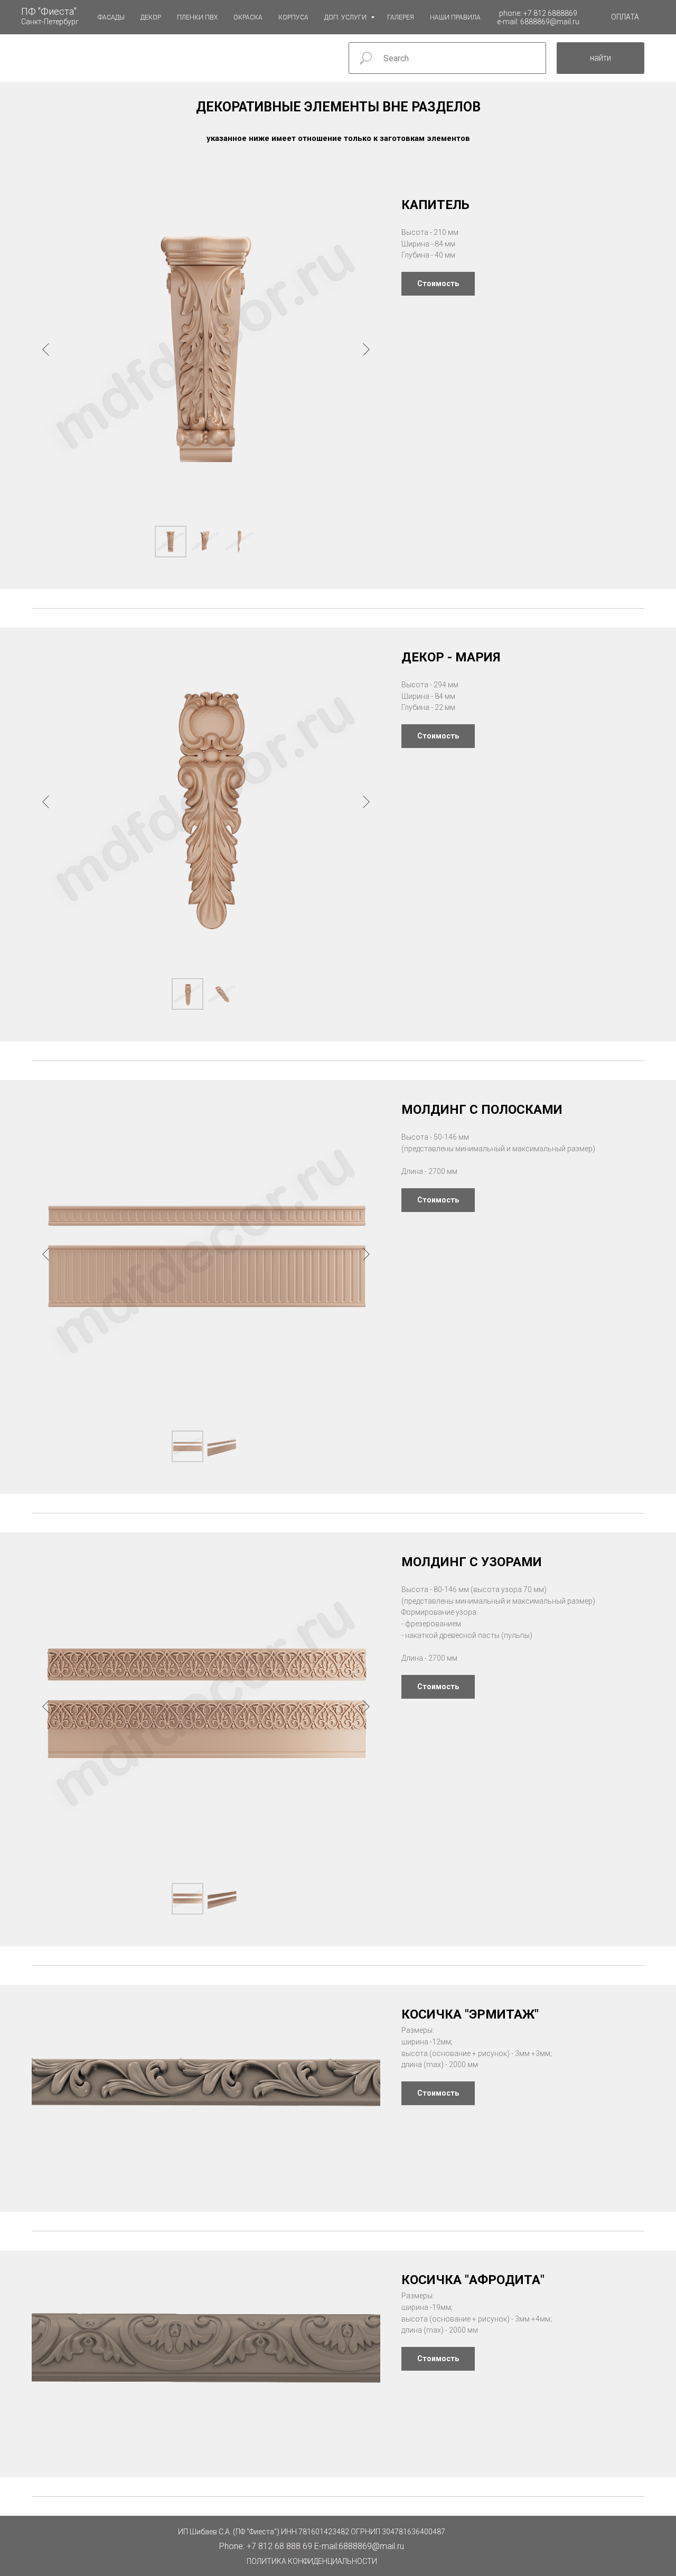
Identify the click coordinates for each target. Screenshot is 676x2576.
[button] (625, 17)
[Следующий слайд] (366, 349)
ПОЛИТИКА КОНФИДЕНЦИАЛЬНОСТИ (312, 2561)
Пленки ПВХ (197, 17)
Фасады (111, 17)
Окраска (248, 17)
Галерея (401, 17)
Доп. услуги (346, 17)
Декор (151, 17)
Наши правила (455, 17)
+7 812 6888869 (550, 13)
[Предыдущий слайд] (46, 349)
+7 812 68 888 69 (279, 2546)
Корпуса (293, 17)
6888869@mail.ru (550, 22)
